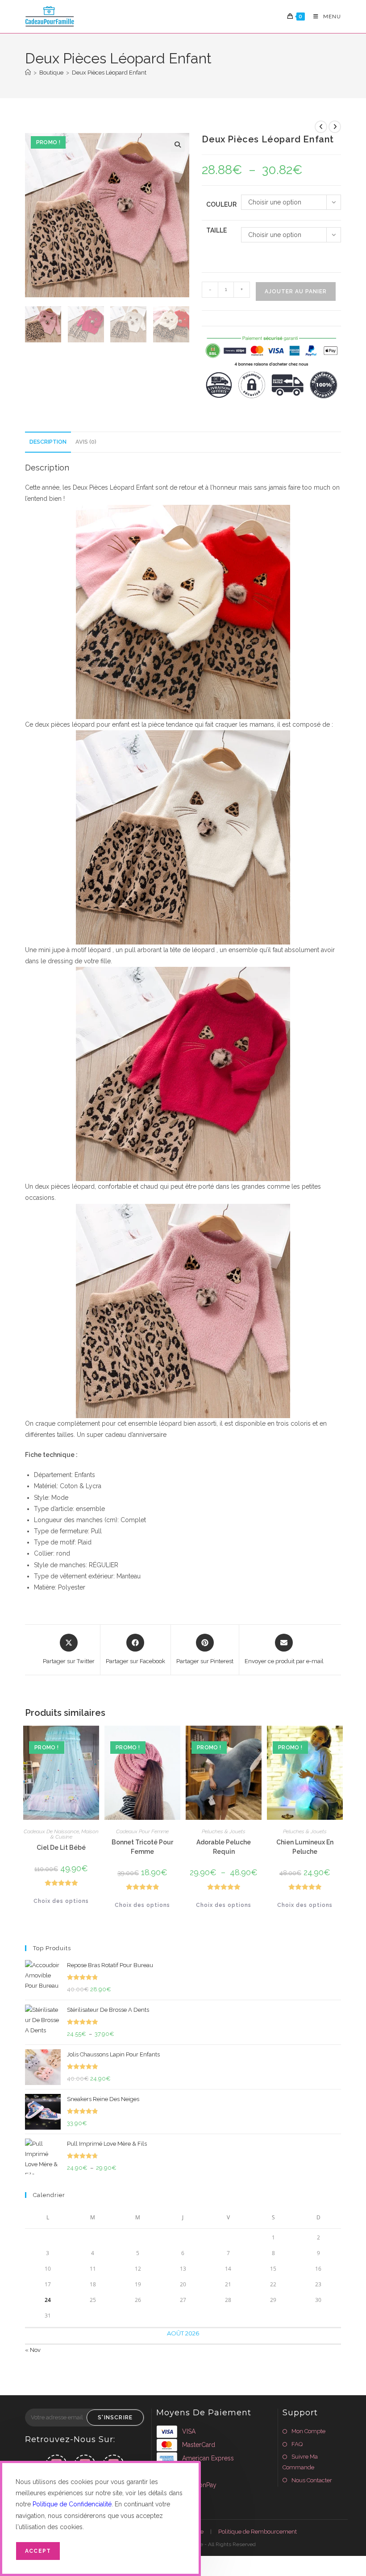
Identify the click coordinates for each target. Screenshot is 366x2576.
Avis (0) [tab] (86, 442)
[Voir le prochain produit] (335, 127)
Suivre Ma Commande (300, 2462)
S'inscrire (115, 2418)
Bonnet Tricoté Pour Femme (142, 1847)
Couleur (221, 204)
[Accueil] (28, 73)
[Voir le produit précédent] (321, 127)
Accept (38, 2551)
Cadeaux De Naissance (51, 1831)
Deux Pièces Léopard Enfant (109, 73)
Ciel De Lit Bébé (61, 1848)
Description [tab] (48, 442)
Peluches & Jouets (224, 1831)
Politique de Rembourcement (258, 2532)
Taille (216, 230)
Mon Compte (308, 2431)
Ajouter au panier (296, 291)
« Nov (33, 2350)
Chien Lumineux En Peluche (305, 1847)
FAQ (297, 2444)
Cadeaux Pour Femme (142, 1831)
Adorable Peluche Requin (224, 1847)
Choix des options (61, 1901)
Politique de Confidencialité (72, 2504)
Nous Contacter (312, 2480)
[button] (178, 145)
